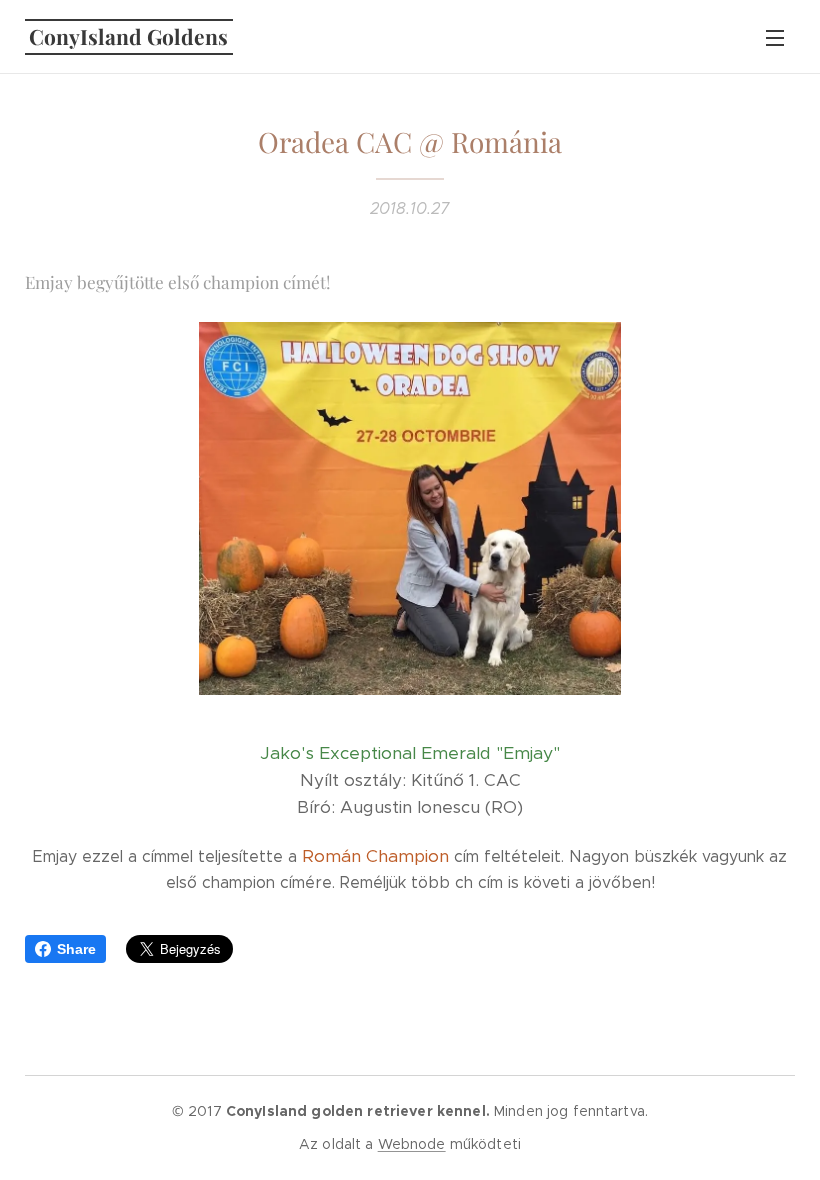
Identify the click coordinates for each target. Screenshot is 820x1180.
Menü (775, 37)
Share (76, 949)
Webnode (412, 1144)
